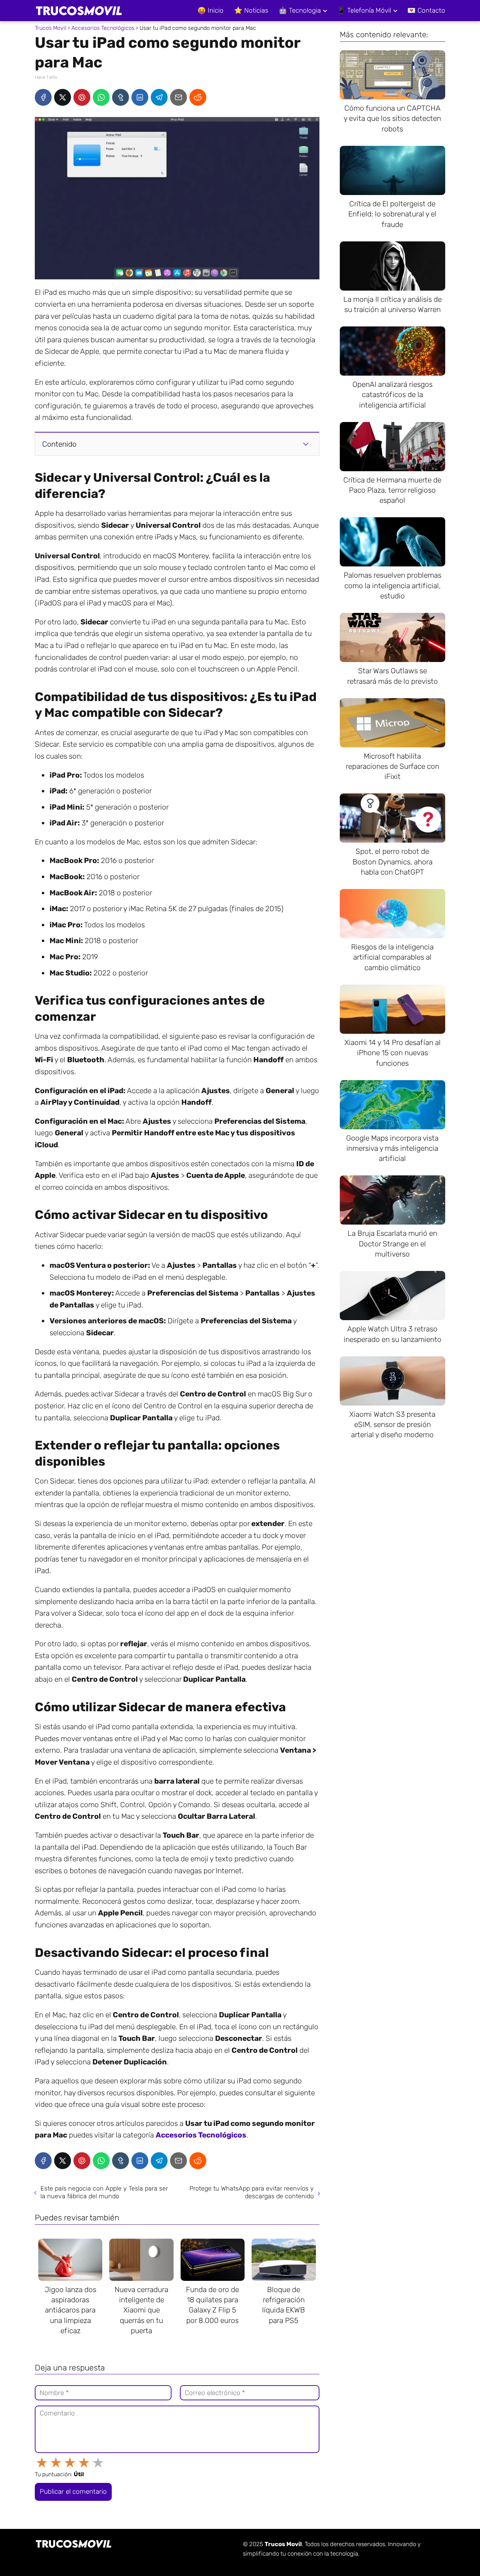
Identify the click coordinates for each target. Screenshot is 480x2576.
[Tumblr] (121, 97)
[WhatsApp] (101, 97)
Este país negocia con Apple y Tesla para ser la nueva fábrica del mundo (104, 2192)
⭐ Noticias (251, 10)
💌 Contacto (426, 10)
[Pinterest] (82, 97)
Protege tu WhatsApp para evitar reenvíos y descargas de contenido (252, 2192)
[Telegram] (159, 97)
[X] (63, 97)
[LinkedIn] (140, 97)
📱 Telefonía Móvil (364, 10)
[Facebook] (43, 97)
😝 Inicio (210, 10)
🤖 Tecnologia (300, 10)
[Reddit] (198, 97)
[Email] (179, 97)
